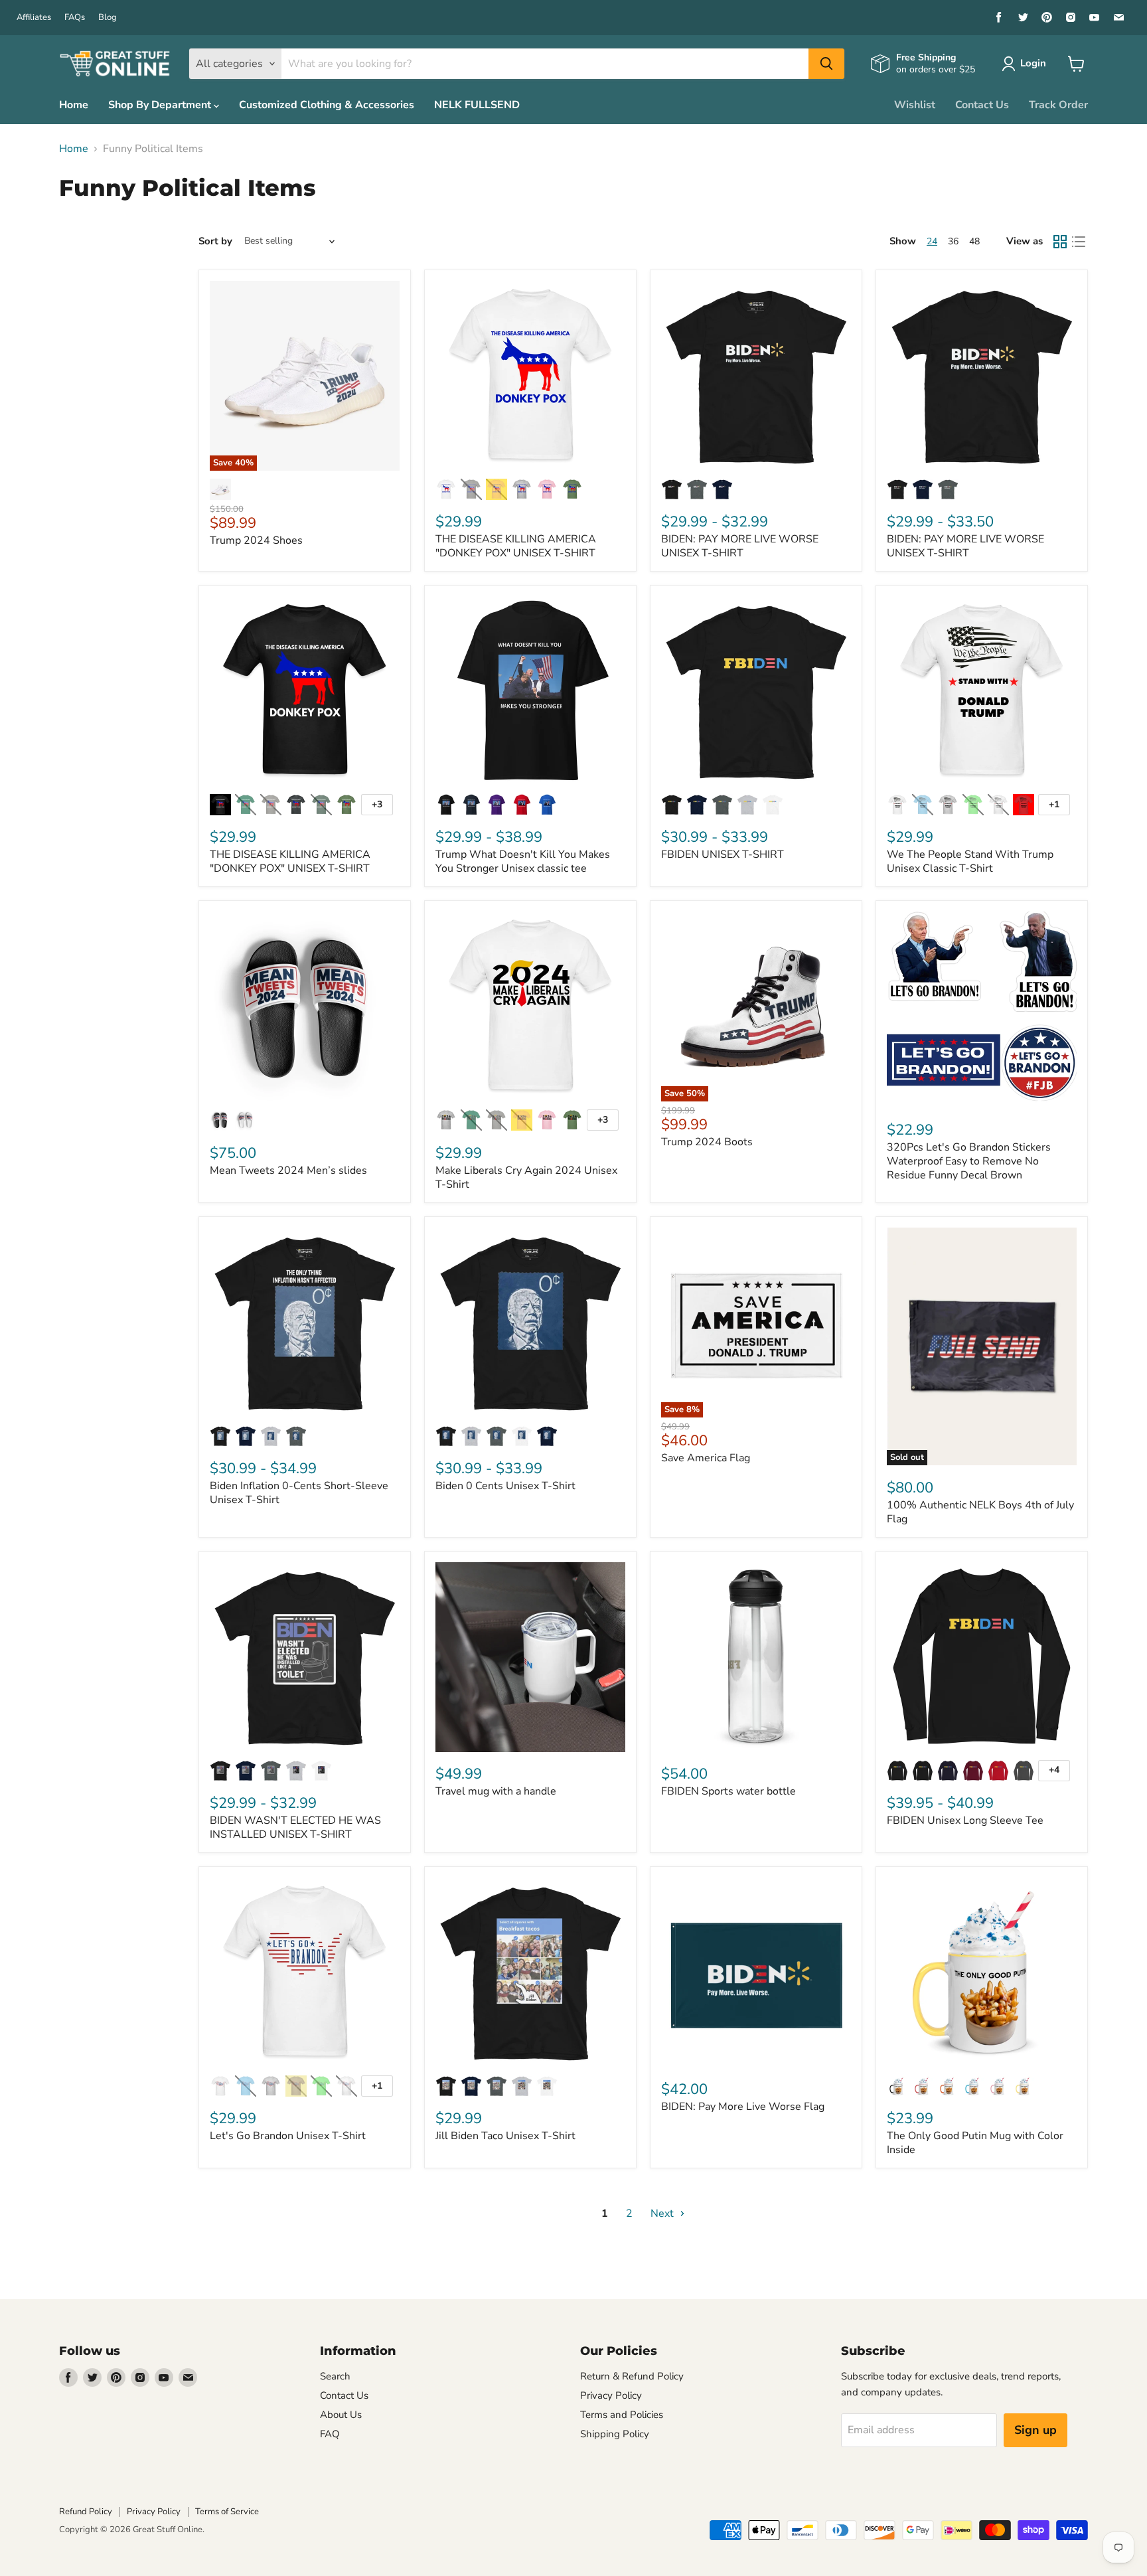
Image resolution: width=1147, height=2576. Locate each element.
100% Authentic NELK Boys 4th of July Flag (980, 1512)
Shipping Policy (615, 2434)
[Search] (826, 64)
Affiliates (34, 18)
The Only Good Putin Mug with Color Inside (975, 2143)
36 (953, 241)
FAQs (75, 18)
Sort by (215, 241)
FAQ (330, 2434)
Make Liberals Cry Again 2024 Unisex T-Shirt (526, 1177)
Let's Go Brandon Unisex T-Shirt (288, 2136)
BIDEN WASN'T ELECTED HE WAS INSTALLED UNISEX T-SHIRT (295, 1827)
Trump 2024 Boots (707, 1142)
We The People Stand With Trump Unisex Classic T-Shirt (970, 861)
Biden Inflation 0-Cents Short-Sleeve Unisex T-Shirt (299, 1493)
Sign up (1035, 2430)
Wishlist (915, 105)
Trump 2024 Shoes (256, 540)
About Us (341, 2415)
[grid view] (1060, 242)
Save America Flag (706, 1458)
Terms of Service (227, 2512)
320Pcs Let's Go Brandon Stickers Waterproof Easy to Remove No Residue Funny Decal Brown (969, 1161)
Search (335, 2376)
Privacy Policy (611, 2395)
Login (1033, 63)
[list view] (1079, 242)
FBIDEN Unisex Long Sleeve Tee (965, 1820)
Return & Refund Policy (632, 2376)
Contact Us (982, 105)
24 (932, 241)
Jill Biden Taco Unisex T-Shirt (505, 2136)
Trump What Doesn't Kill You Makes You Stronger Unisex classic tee (523, 861)
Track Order (1058, 105)
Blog (108, 18)
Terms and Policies (622, 2415)
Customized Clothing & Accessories (327, 105)
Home (74, 105)
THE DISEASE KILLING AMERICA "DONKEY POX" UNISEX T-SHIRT (516, 546)
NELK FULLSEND (477, 105)
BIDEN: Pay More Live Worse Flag (743, 2107)
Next (663, 2214)
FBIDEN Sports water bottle (728, 1791)
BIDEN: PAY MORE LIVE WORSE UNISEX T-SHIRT (740, 546)
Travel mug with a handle (496, 1791)
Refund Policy (86, 2512)
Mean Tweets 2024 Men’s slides (288, 1170)
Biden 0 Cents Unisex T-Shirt (505, 1486)
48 (974, 241)
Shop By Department (161, 105)
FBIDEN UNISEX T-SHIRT (723, 854)
